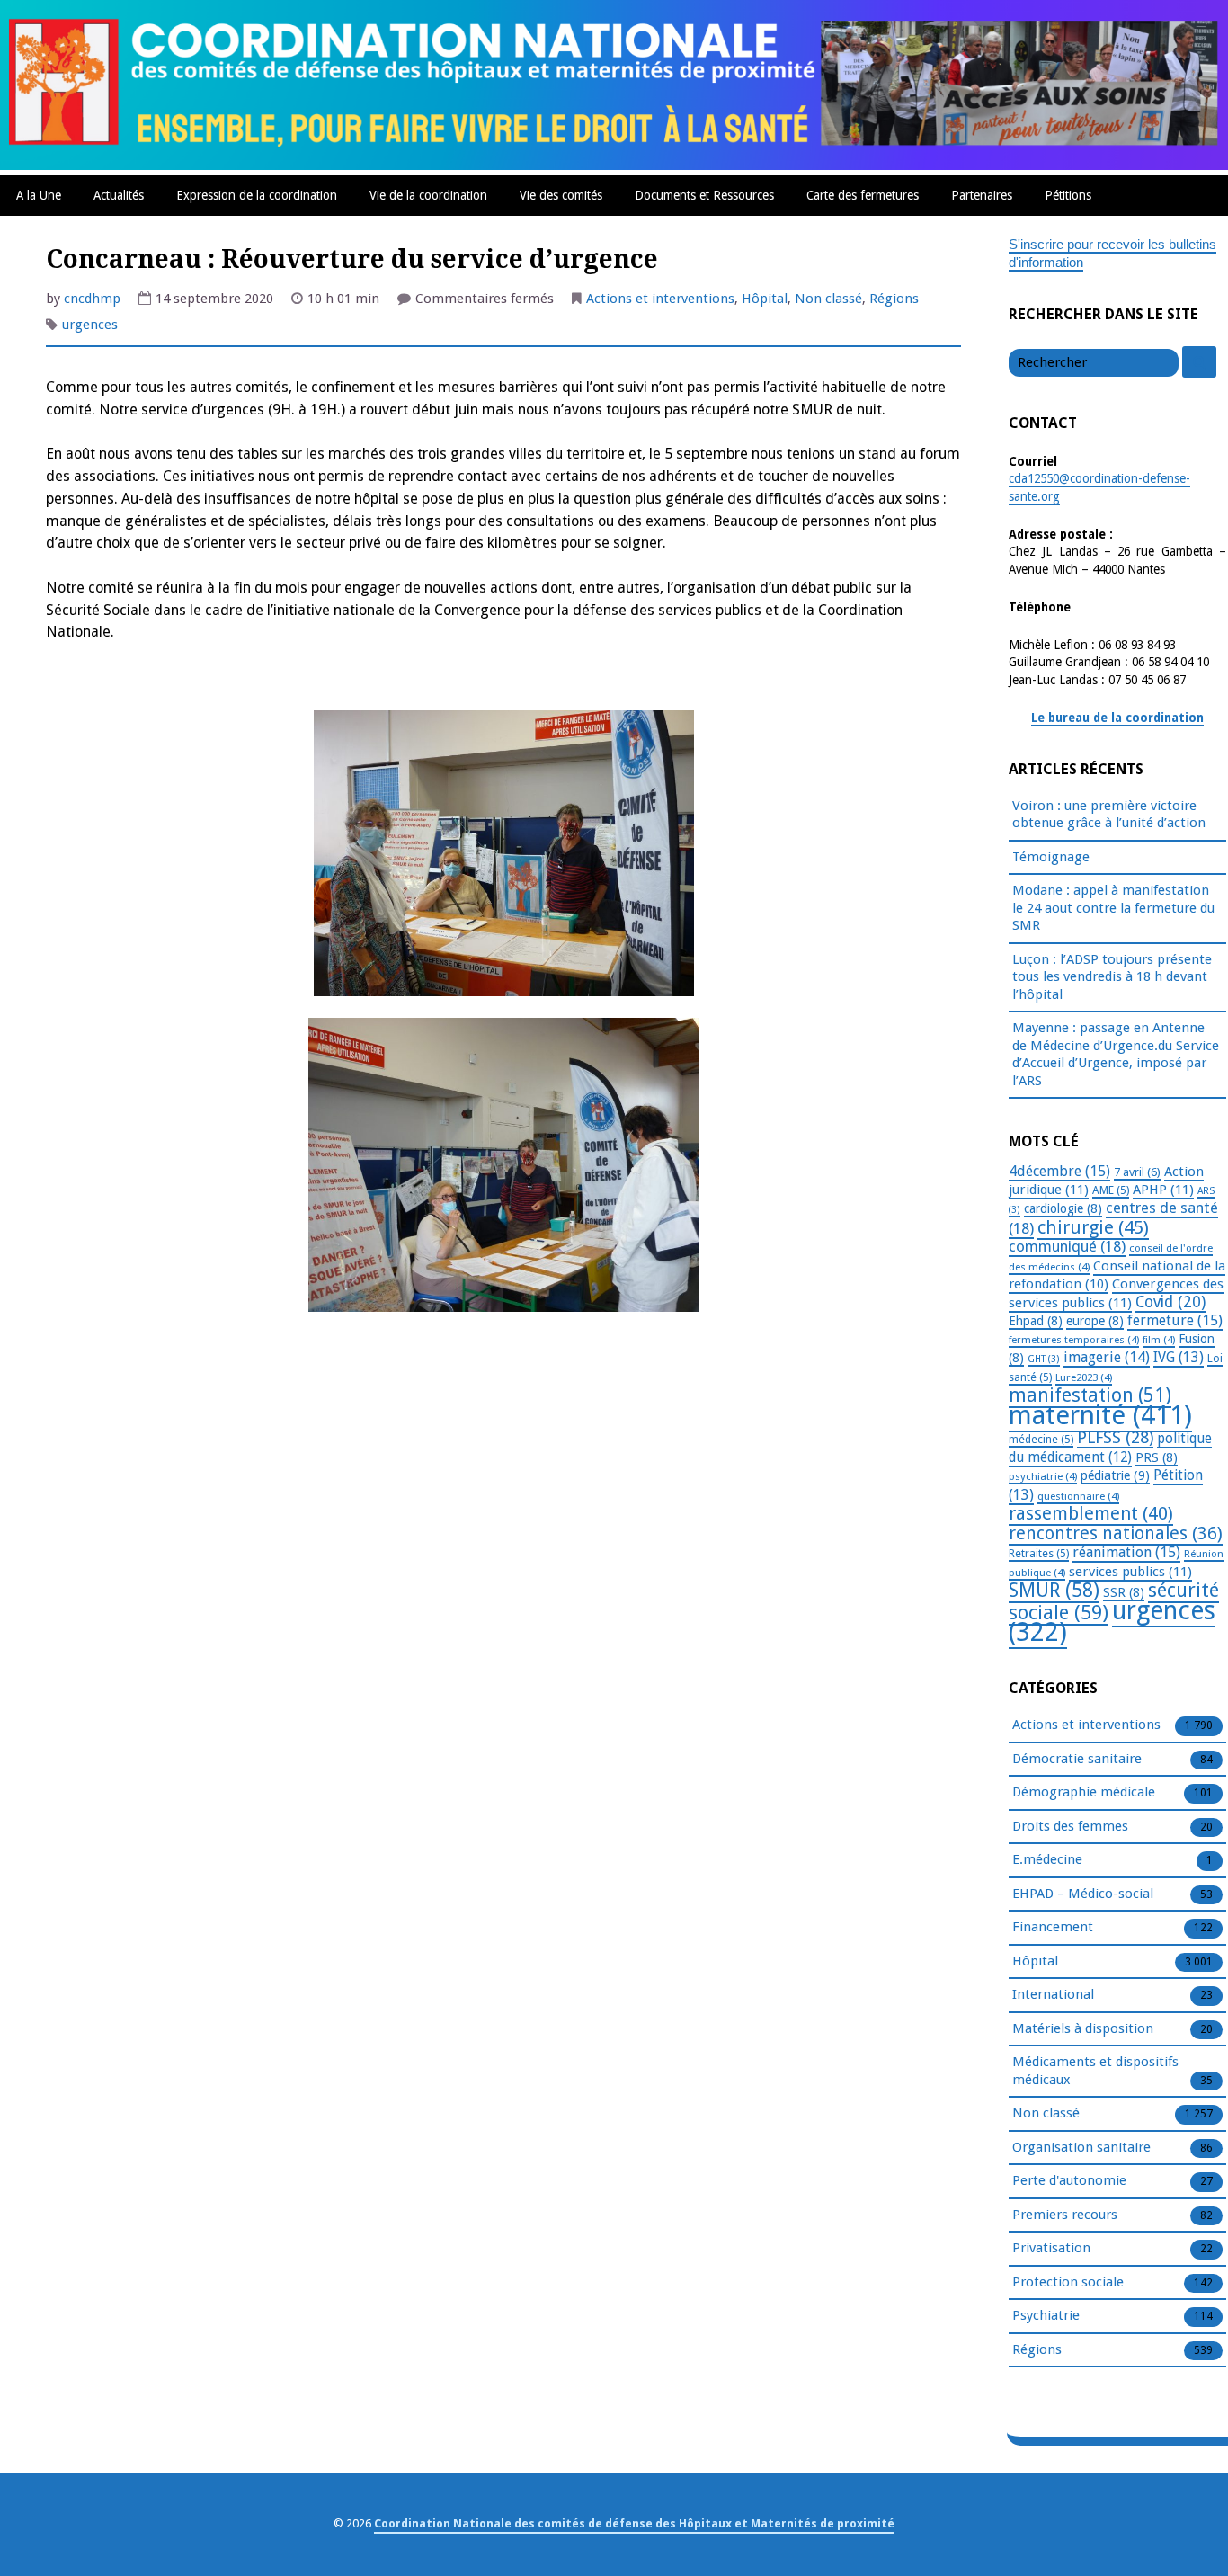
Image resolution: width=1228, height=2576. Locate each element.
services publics (1130, 1572)
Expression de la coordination (257, 195)
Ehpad (1036, 1321)
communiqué (1067, 1246)
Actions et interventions (660, 299)
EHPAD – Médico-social (1083, 1894)
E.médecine (1047, 1859)
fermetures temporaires (1074, 1340)
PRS (1157, 1457)
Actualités (119, 195)
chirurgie (1093, 1227)
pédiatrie (1115, 1475)
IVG (1179, 1357)
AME (1111, 1190)
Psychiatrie (1046, 2315)
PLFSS (1115, 1437)
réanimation (1126, 1552)
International (1053, 1994)
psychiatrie (1043, 1476)
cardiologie (1063, 1208)
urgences (90, 325)
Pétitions (1068, 195)
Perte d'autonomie (1069, 2180)
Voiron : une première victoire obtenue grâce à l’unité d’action (1109, 815)
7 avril (1137, 1172)
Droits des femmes (1070, 1826)
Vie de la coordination (428, 195)
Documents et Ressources (704, 195)
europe (1095, 1321)
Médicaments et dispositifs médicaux (1095, 2071)
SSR (1124, 1592)
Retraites (1039, 1554)
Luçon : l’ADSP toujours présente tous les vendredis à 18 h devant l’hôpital (1112, 977)
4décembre (1059, 1171)
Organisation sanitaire (1081, 2147)
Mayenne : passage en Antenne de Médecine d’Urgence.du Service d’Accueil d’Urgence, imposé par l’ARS (1116, 1054)
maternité (1100, 1415)
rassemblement (1091, 1513)
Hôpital (765, 299)
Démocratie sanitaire (1077, 1759)
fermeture (1175, 1320)
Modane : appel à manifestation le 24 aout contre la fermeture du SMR (1113, 908)
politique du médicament (1110, 1448)
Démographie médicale (1084, 1792)
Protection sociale (1068, 2282)
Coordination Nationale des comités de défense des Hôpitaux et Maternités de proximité (634, 2523)
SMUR (1054, 1590)
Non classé (828, 299)
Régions (894, 299)
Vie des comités (561, 195)
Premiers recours (1065, 2215)
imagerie (1107, 1357)
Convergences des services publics (1116, 1293)
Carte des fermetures (863, 195)
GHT (1044, 1359)
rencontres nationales (1116, 1533)
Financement (1053, 1927)
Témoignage (1051, 857)
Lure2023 (1084, 1377)
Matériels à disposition (1083, 2028)
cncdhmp (92, 299)
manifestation (1090, 1395)
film (1159, 1340)
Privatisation (1051, 2248)
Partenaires (982, 195)
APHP (1163, 1190)
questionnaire (1078, 1496)
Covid (1170, 1302)
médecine (1041, 1440)
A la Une (39, 195)
